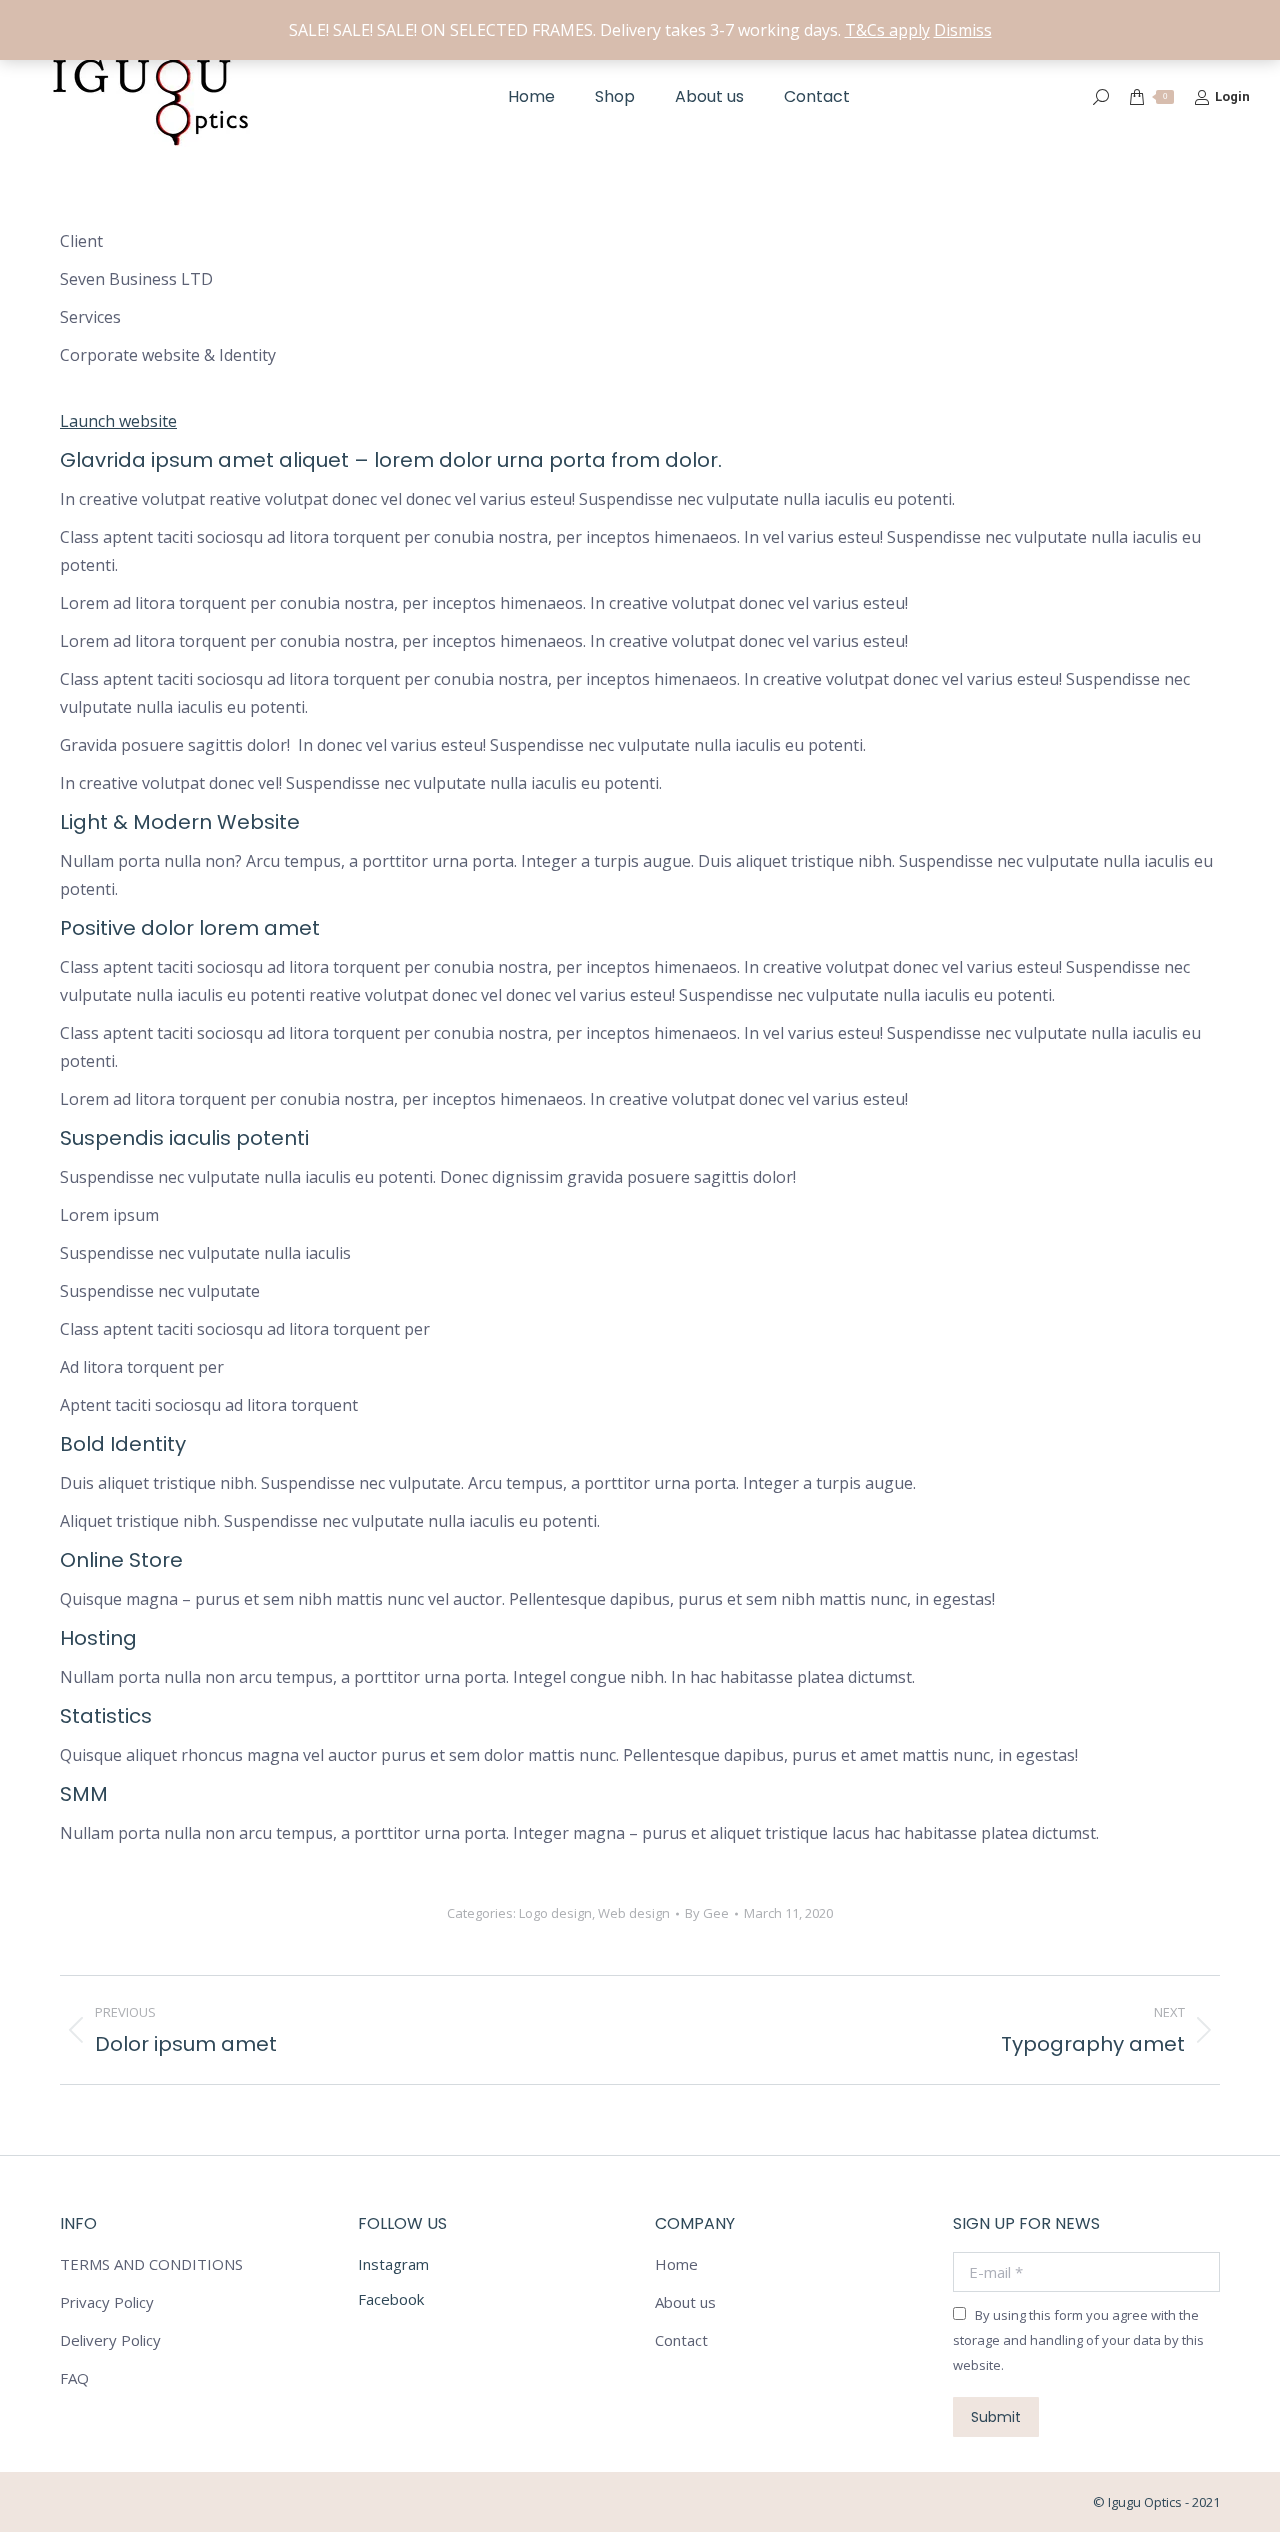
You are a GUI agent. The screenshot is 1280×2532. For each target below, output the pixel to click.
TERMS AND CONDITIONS (151, 2264)
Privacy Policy (107, 2302)
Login (1232, 96)
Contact (681, 2340)
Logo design (555, 1913)
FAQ (74, 2378)
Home (676, 2264)
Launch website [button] (118, 421)
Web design (634, 1913)
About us (685, 2302)
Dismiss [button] (963, 30)
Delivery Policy (110, 2340)
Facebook (391, 2299)
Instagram (393, 2264)
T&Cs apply (887, 30)
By (707, 1913)
